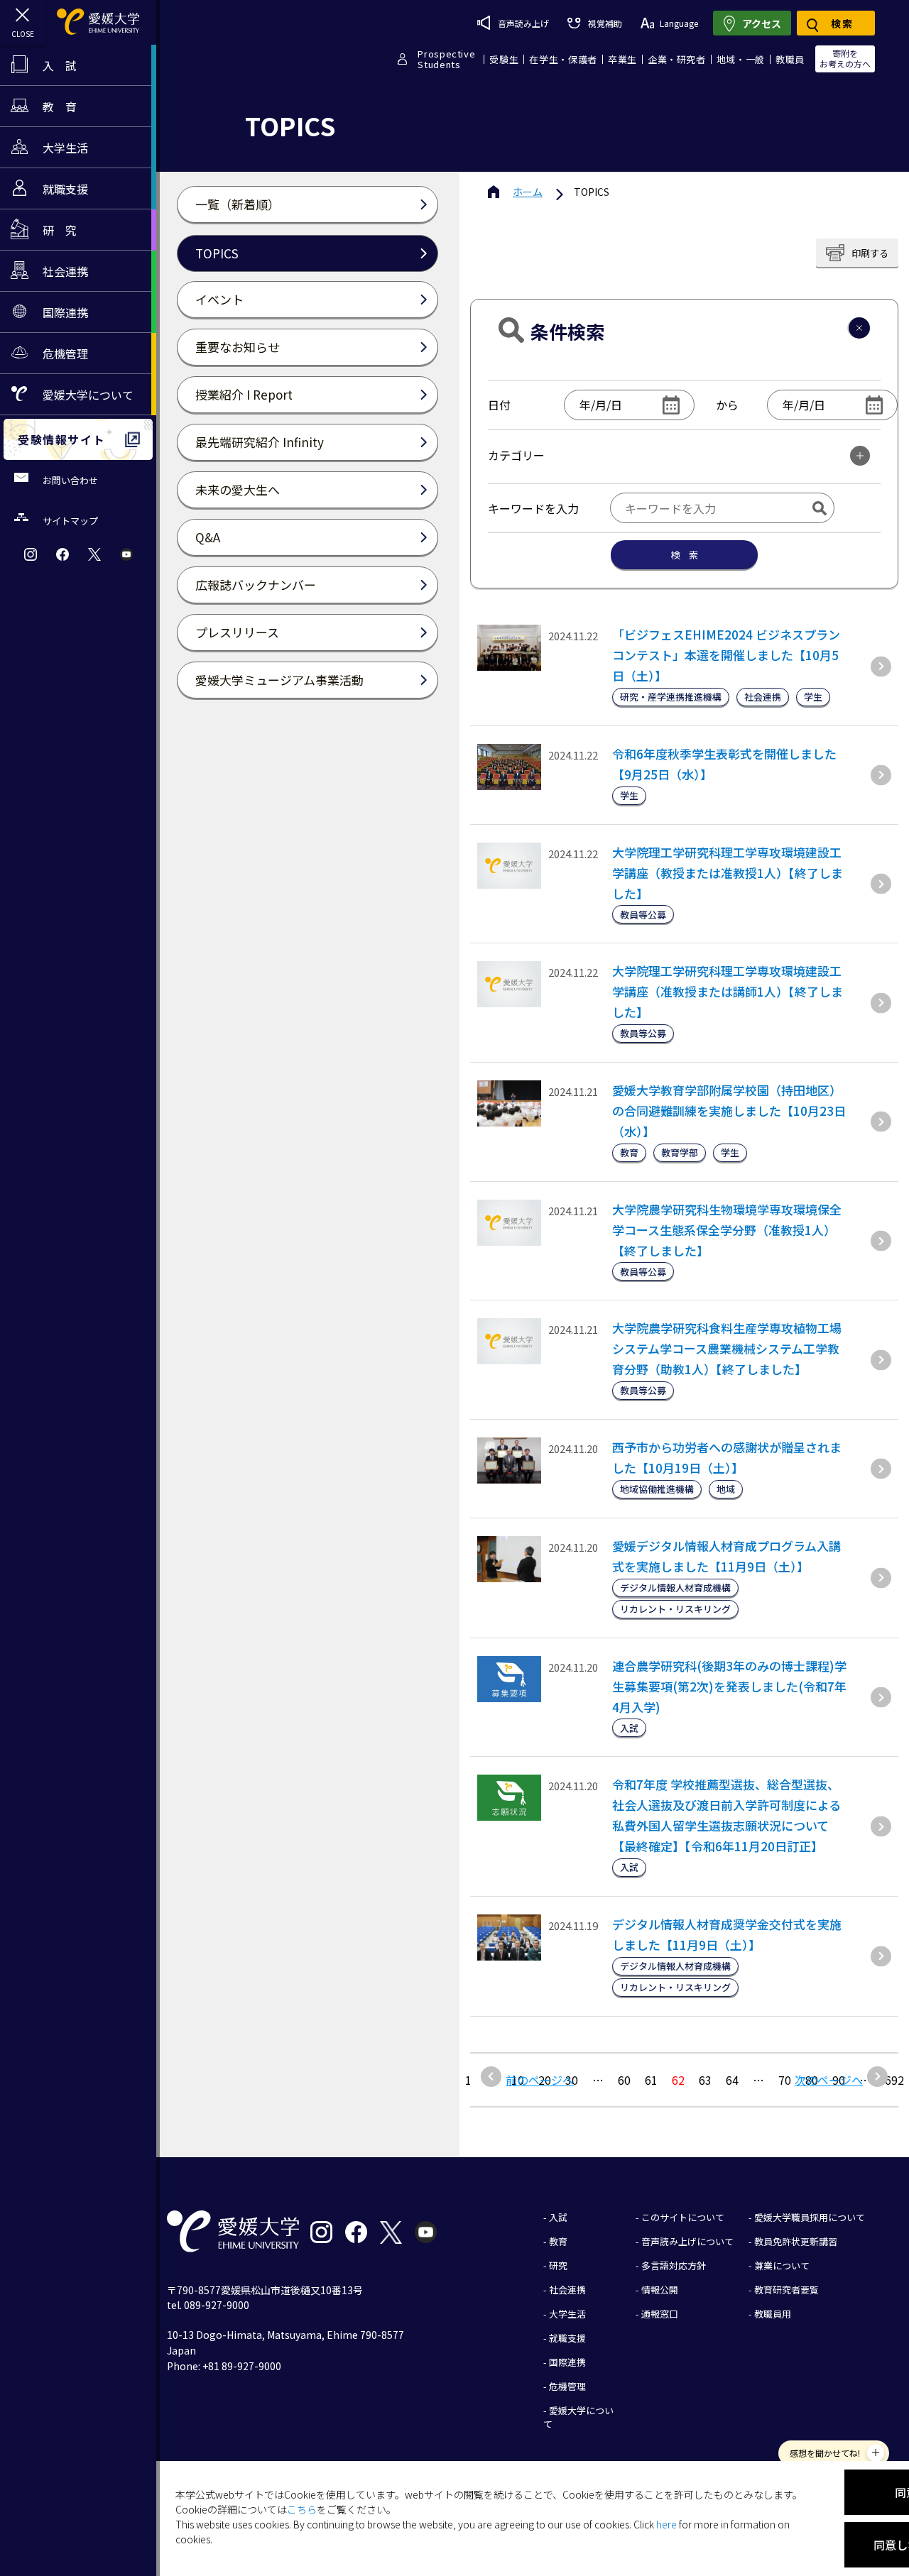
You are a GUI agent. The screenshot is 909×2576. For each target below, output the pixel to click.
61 (651, 2080)
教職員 (790, 59)
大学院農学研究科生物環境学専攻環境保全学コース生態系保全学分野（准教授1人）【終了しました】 (727, 1230)
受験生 (504, 59)
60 (624, 2080)
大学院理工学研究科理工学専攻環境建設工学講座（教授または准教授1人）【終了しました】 (728, 873)
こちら (302, 2509)
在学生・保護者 (563, 59)
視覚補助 (605, 23)
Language (679, 23)
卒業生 (622, 59)
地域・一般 (741, 59)
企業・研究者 (677, 59)
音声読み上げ (523, 23)
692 (894, 2080)
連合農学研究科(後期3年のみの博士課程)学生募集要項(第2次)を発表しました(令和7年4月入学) (729, 1686)
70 (785, 2080)
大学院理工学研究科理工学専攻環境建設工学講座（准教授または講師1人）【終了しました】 (728, 991)
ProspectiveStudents (446, 59)
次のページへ (829, 2080)
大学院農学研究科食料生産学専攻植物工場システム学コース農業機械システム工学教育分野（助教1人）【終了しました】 (727, 1348)
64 (732, 2080)
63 (705, 2080)
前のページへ (540, 2080)
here (666, 2524)
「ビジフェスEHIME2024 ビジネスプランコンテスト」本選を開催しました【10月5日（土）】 (726, 655)
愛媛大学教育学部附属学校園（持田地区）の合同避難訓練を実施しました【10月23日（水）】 (729, 1111)
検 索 (684, 555)
